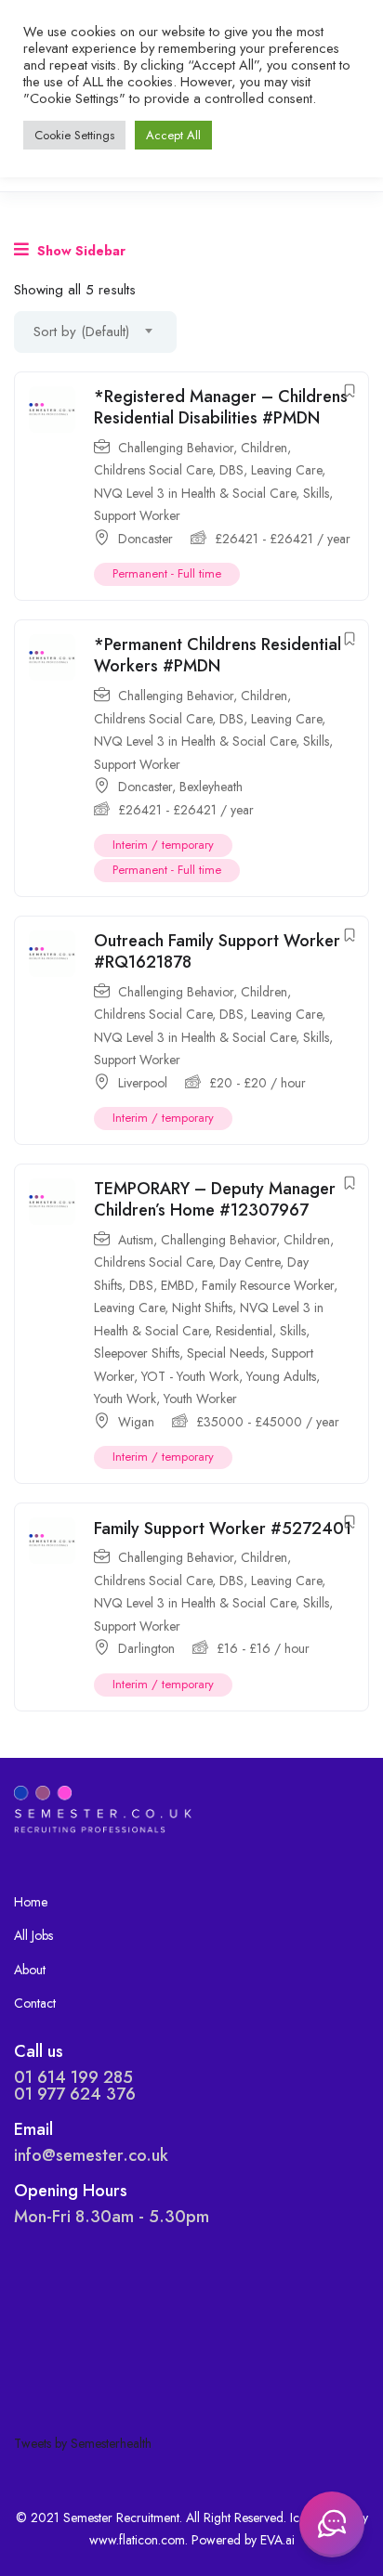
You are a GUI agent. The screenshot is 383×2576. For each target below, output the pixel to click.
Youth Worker (200, 1399)
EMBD (178, 1285)
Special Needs (225, 1353)
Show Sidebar (79, 251)
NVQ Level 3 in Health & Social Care (195, 493)
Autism (136, 1240)
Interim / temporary (163, 845)
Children (264, 448)
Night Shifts (202, 1308)
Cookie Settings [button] (74, 135)
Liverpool (143, 1083)
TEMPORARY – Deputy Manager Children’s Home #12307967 (215, 1199)
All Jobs (33, 1935)
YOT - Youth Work (190, 1376)
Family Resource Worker (268, 1285)
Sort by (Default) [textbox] (81, 332)
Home (31, 1902)
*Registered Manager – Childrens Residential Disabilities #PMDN (221, 407)
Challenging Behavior (176, 448)
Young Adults (281, 1376)
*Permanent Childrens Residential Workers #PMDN (218, 655)
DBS (231, 470)
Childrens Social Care (153, 470)
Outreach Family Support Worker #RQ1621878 (217, 951)
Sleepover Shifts (137, 1353)
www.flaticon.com (137, 2540)
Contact (35, 2003)
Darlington (146, 1648)
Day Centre (250, 1262)
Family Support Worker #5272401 (223, 1529)
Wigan (136, 1422)
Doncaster (145, 539)
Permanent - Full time (167, 573)
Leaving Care (286, 470)
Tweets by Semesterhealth (83, 2443)
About (30, 1970)
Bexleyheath (211, 787)
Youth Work (125, 1399)
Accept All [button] (173, 135)
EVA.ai (277, 2540)
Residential (244, 1331)
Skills (316, 493)
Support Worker (137, 515)
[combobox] (95, 332)
